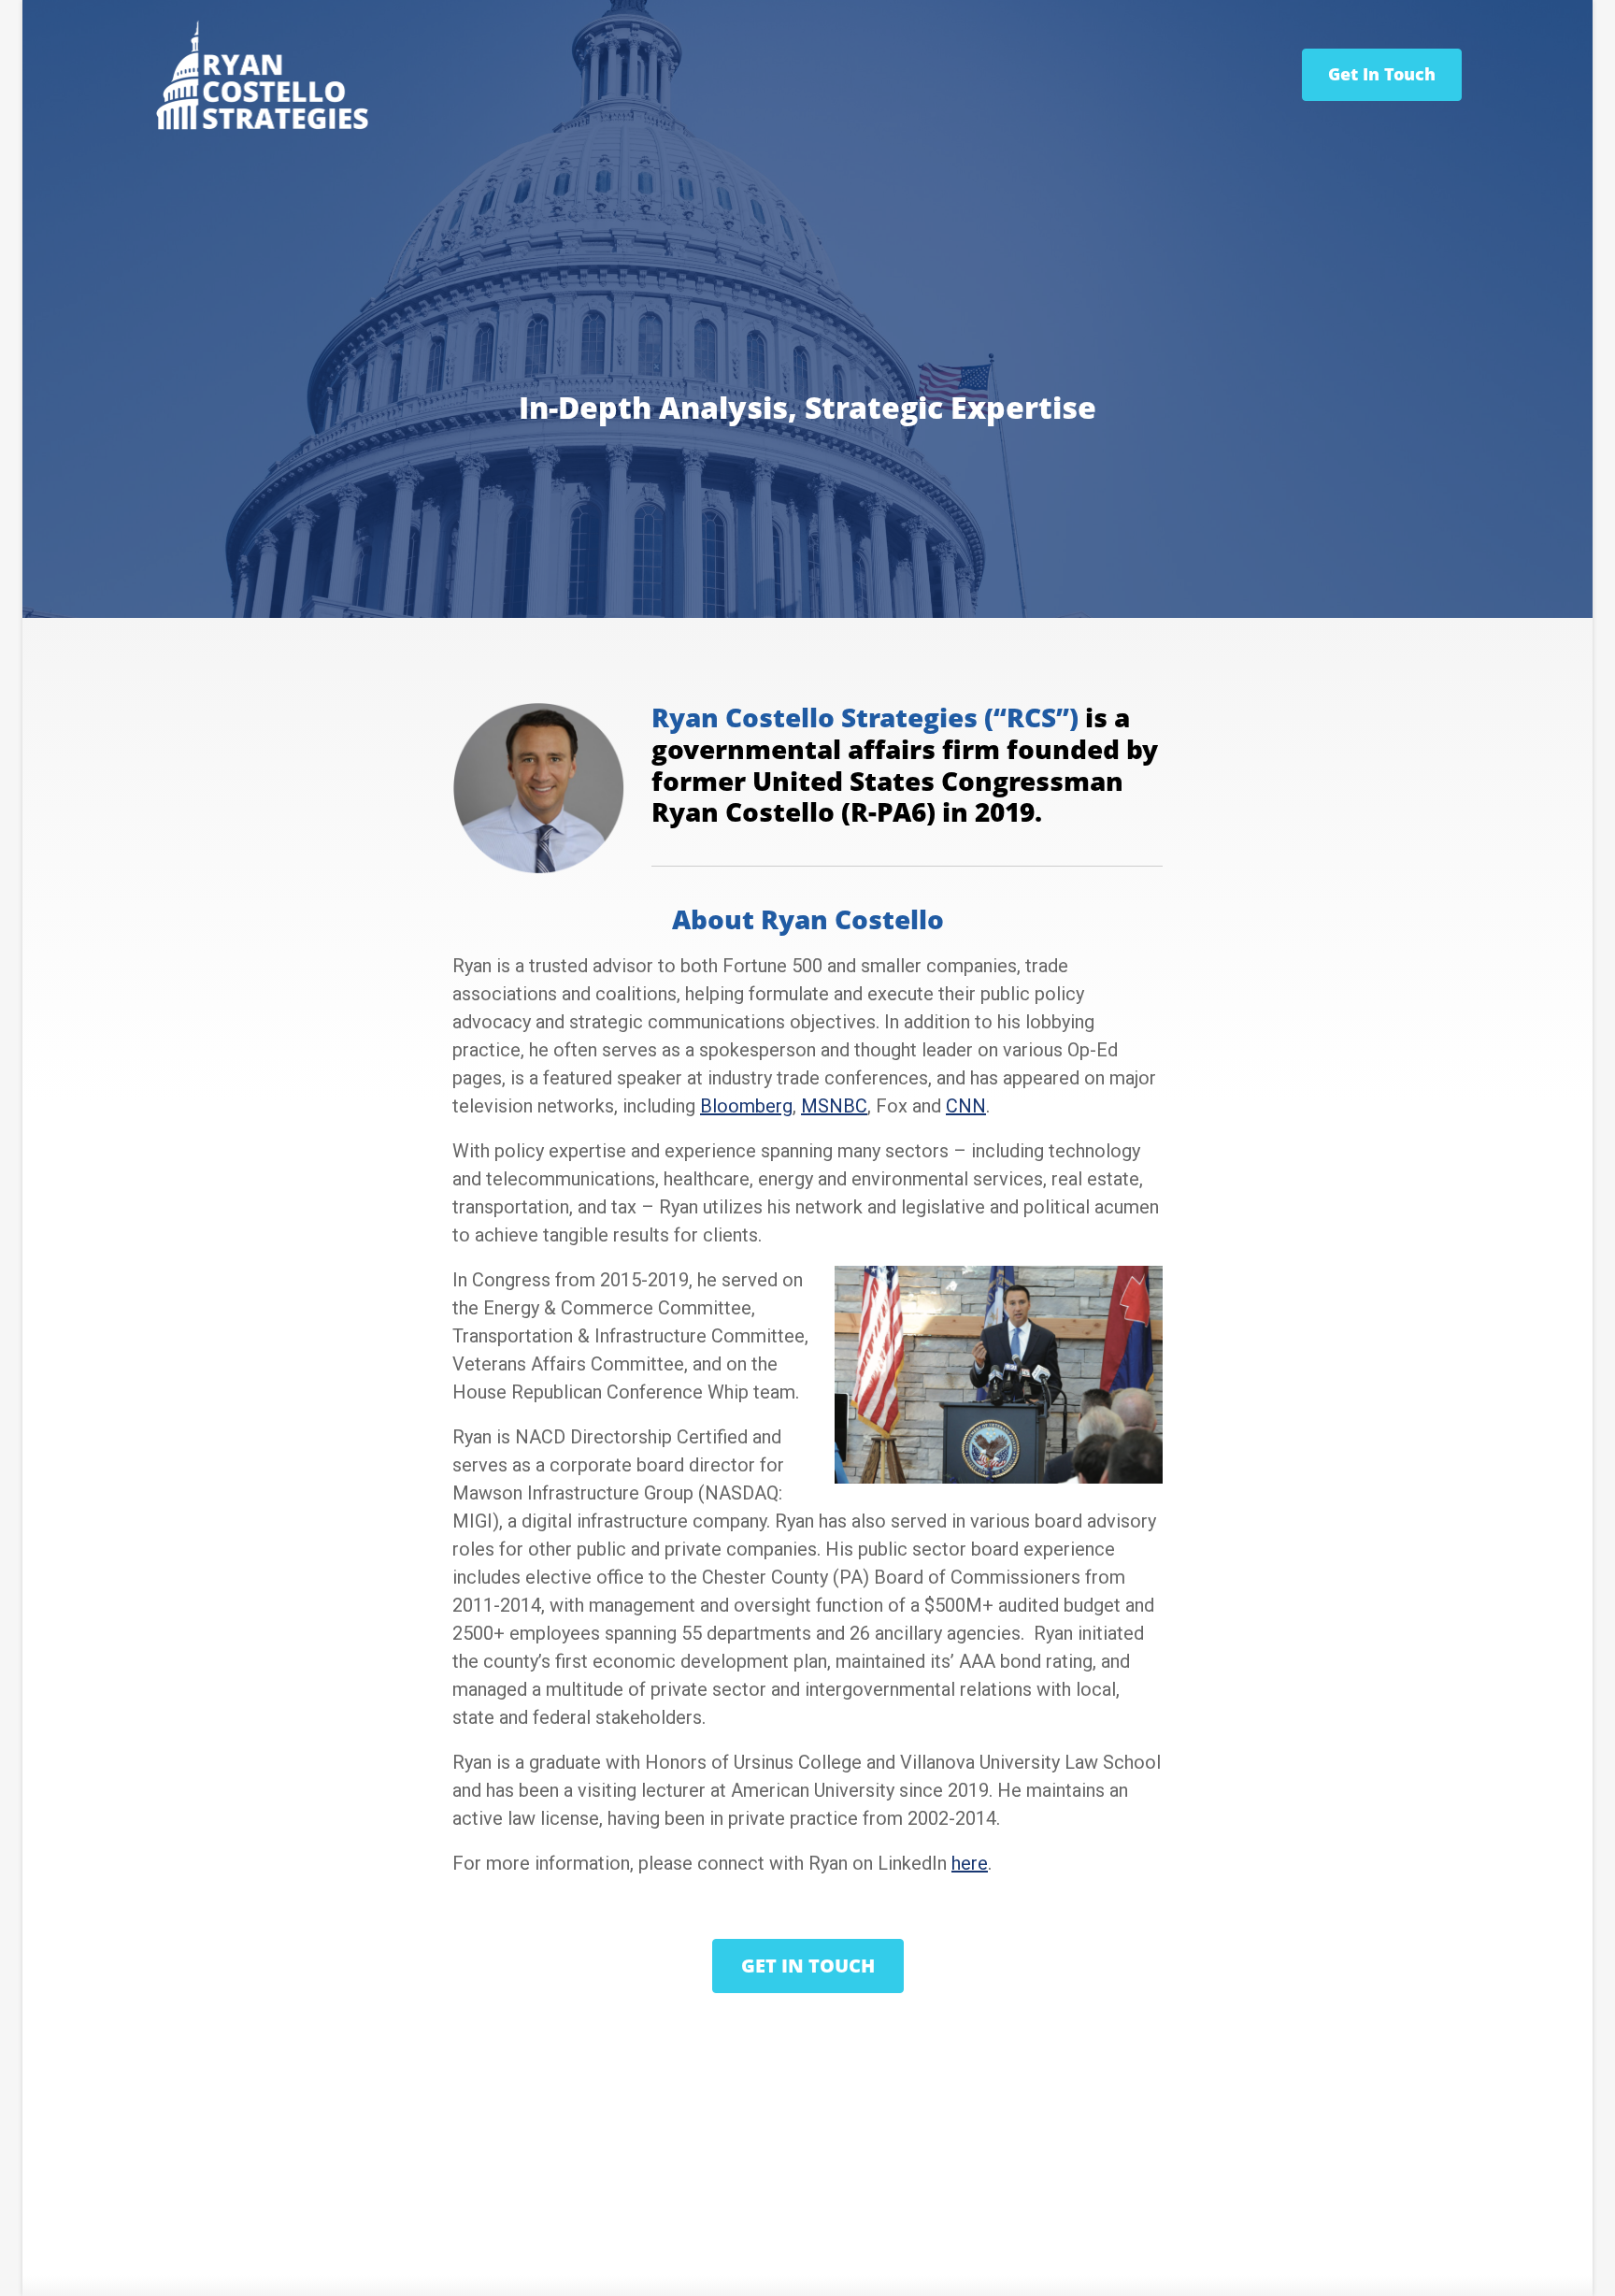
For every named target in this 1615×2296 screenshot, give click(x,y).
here (970, 1863)
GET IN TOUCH (808, 1966)
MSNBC (834, 1106)
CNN (966, 1106)
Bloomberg (746, 1106)
